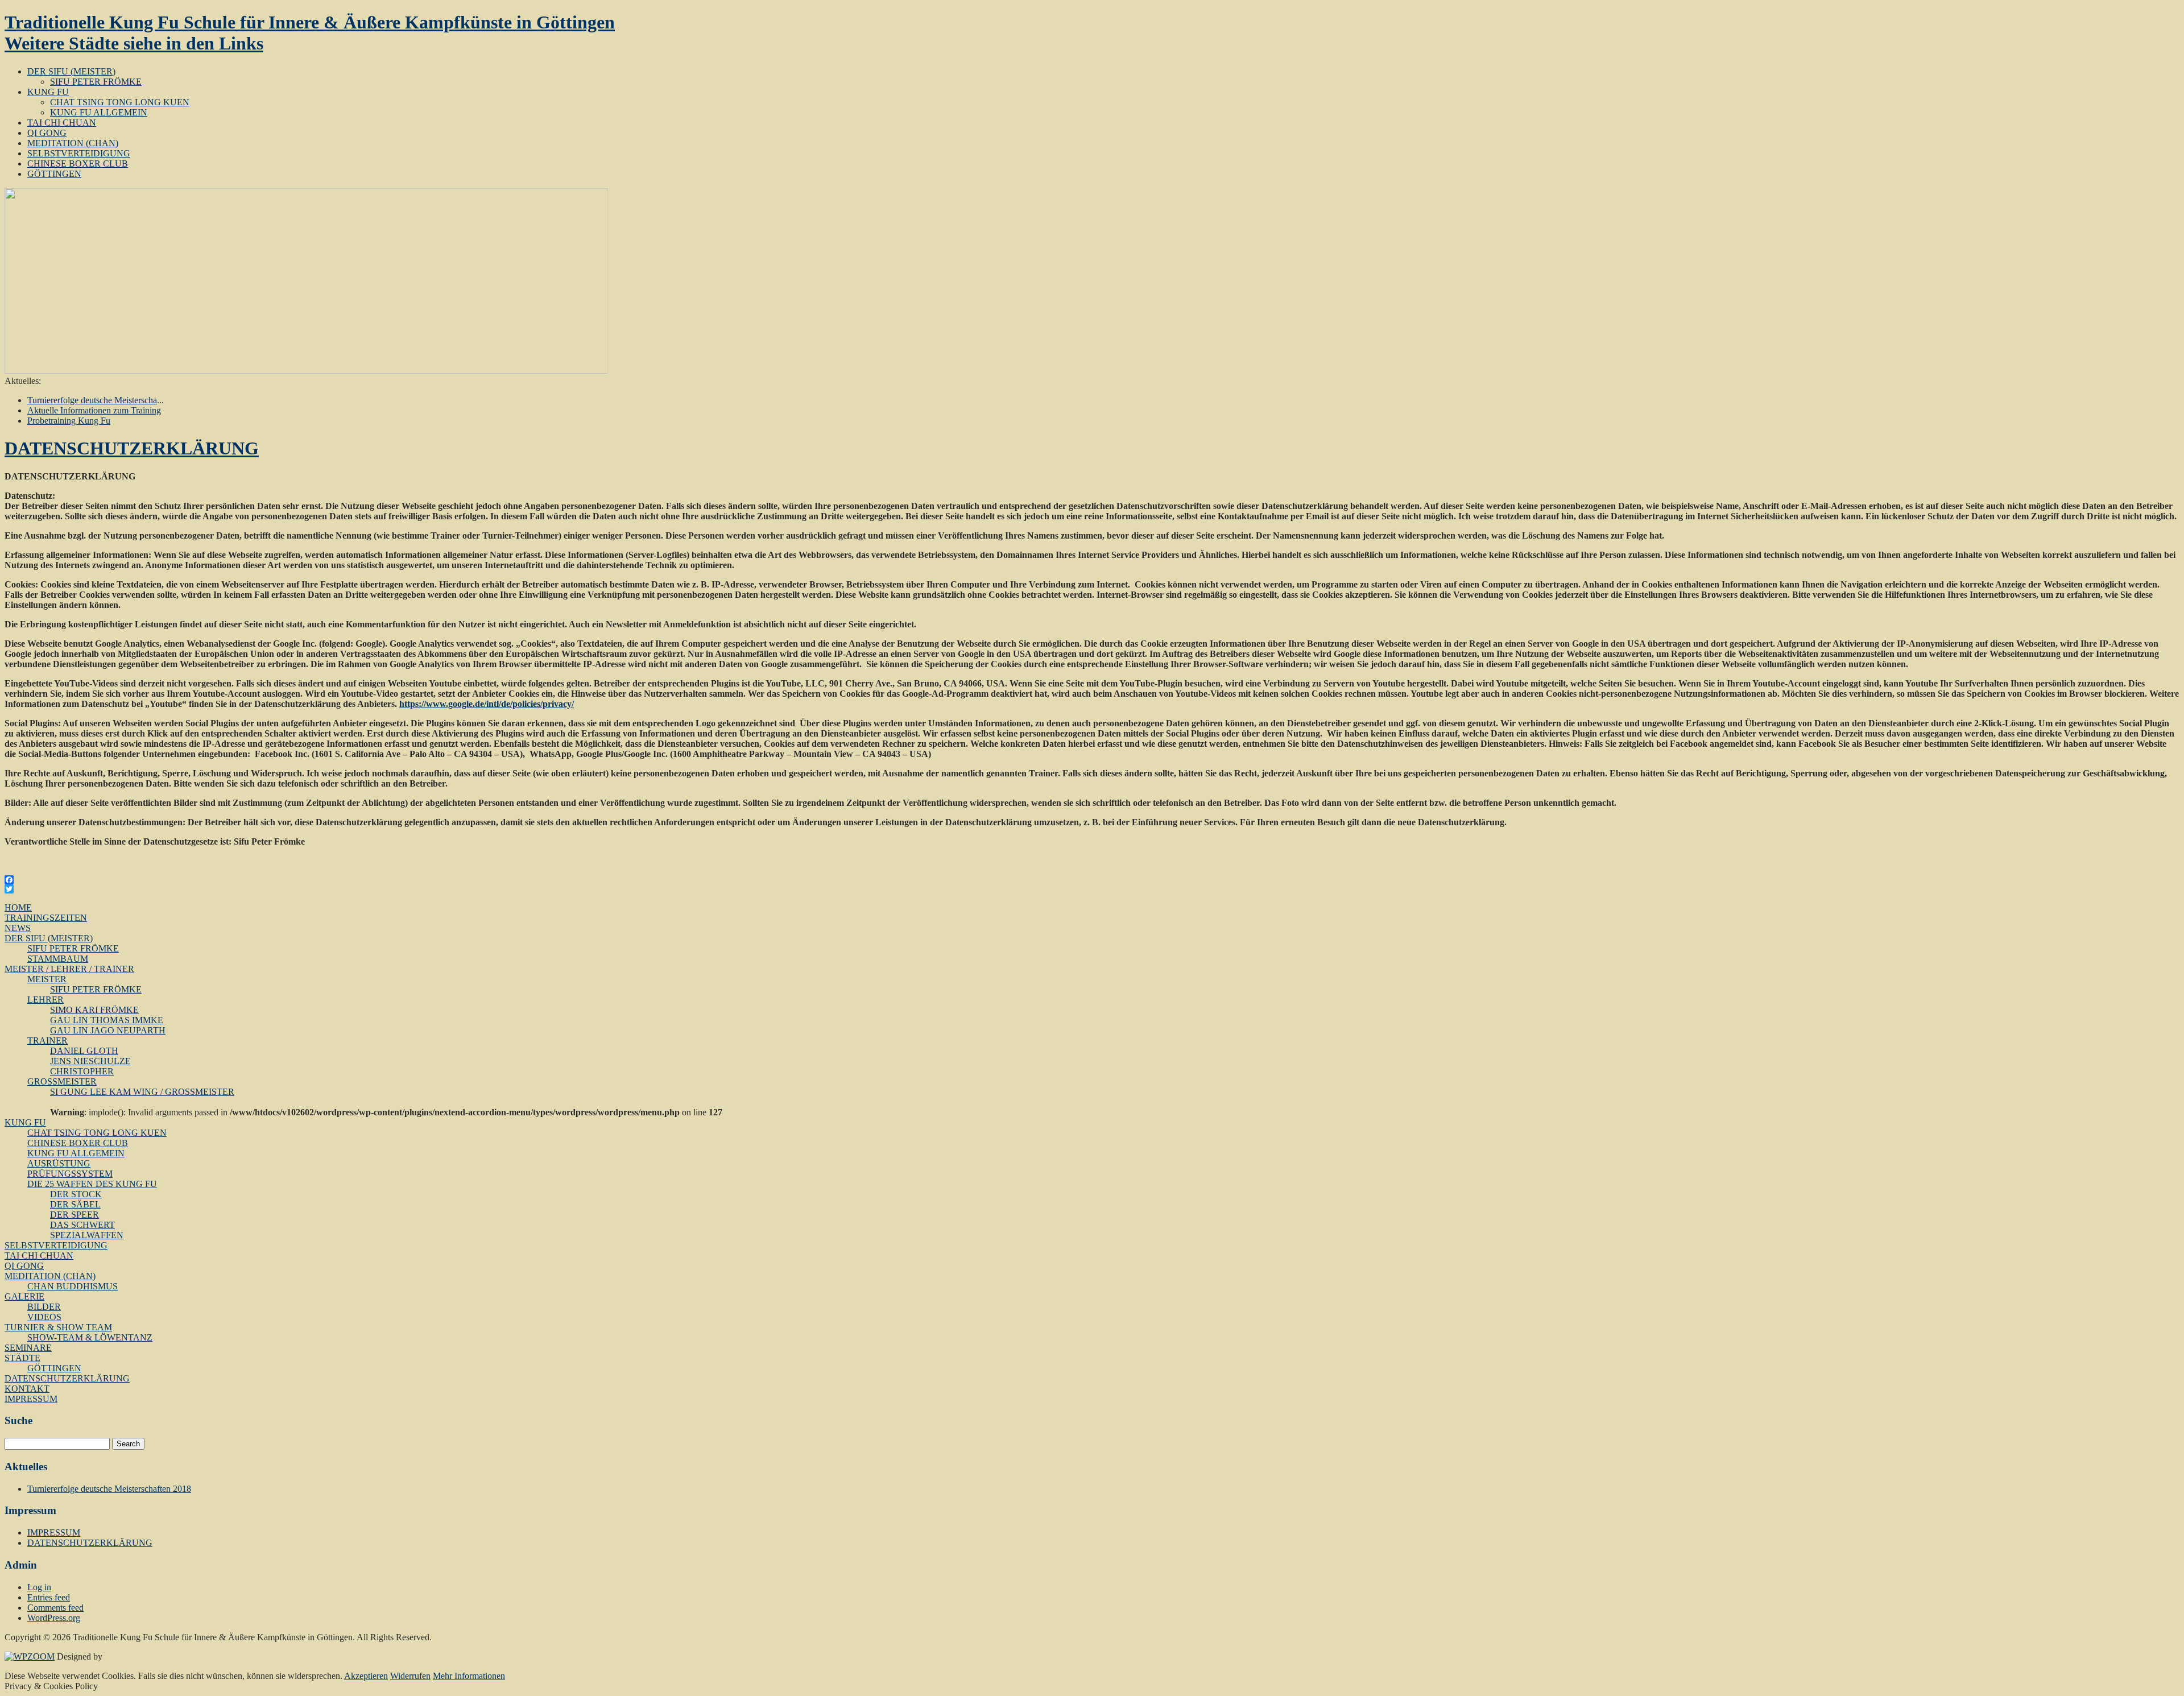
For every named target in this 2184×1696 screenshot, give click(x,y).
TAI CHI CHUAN (62, 123)
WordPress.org (54, 1618)
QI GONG (47, 133)
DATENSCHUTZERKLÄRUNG (132, 448)
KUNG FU (48, 92)
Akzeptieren (366, 1676)
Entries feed (49, 1597)
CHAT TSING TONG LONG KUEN (120, 102)
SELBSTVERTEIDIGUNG (79, 153)
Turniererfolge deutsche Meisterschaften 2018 (109, 1489)
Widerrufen (410, 1676)
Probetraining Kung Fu (69, 421)
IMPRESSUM (54, 1532)
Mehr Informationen (469, 1676)
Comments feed (55, 1608)
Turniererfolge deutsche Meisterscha (92, 400)
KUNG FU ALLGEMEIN (99, 112)
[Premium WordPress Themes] (30, 1656)
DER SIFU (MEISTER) (71, 71)
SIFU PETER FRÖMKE (96, 82)
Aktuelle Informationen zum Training (94, 410)
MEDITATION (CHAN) (73, 143)
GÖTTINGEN (54, 174)
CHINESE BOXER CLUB (78, 164)
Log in (39, 1587)
